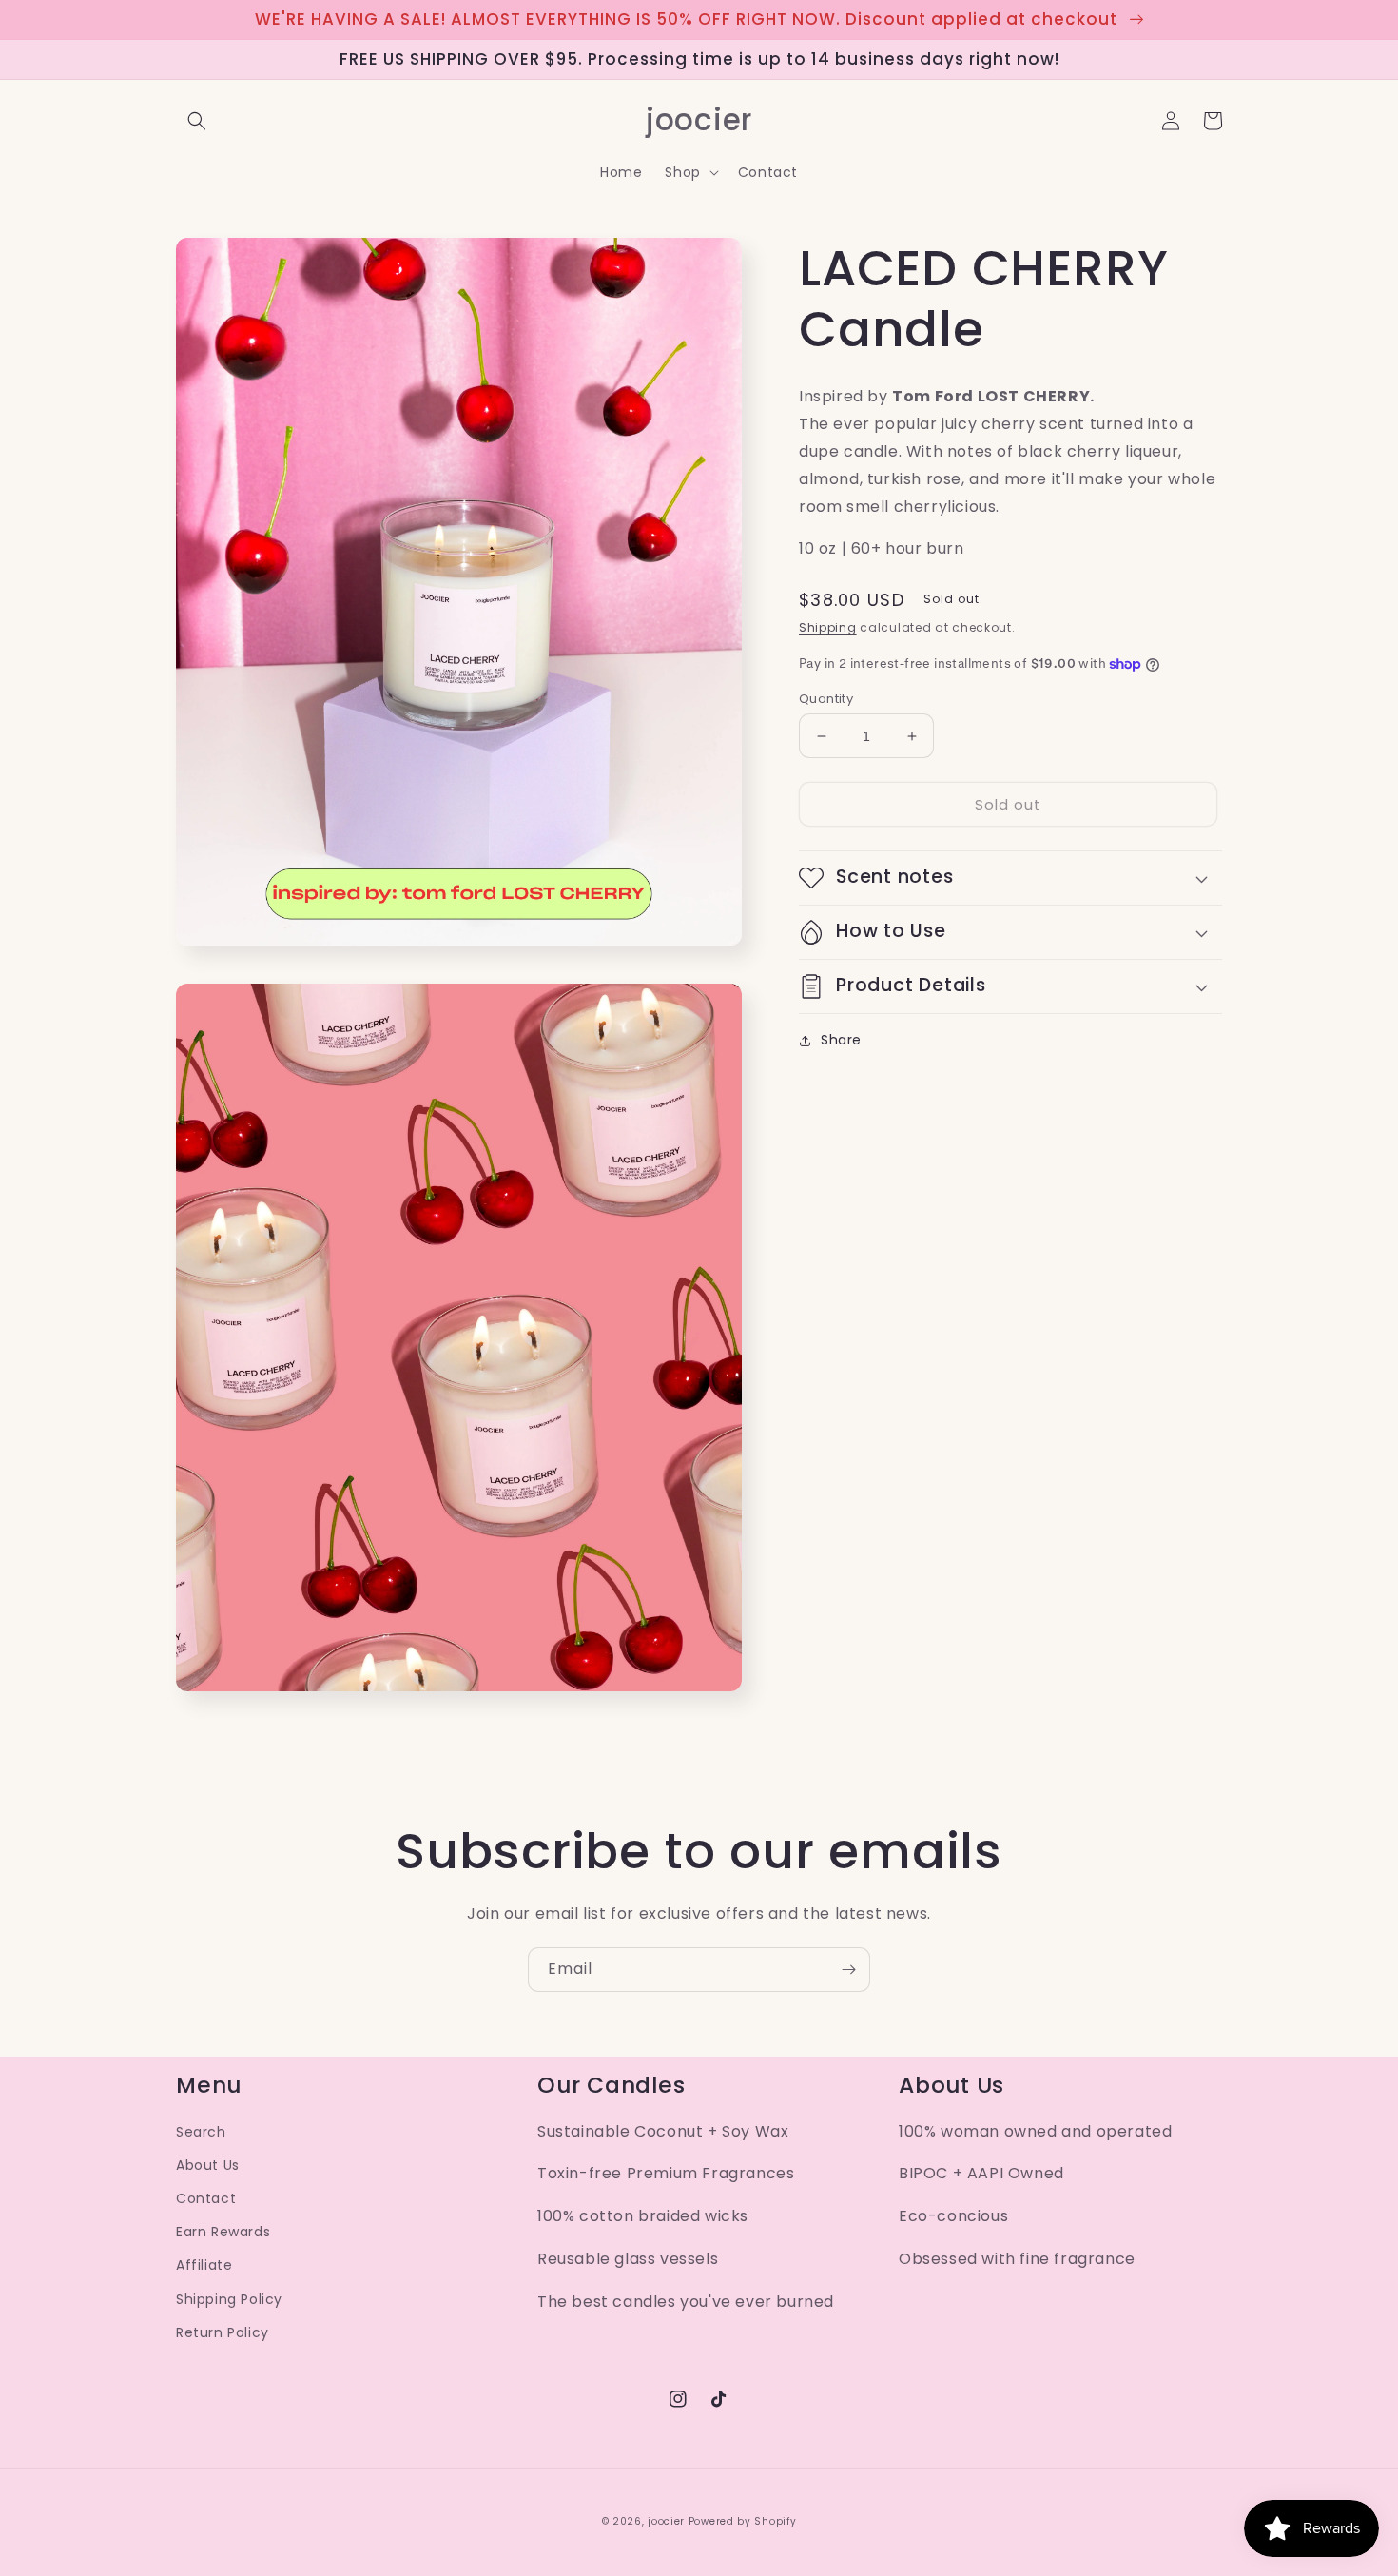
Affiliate (204, 2265)
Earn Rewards (223, 2232)
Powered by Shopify (743, 2521)
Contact (206, 2198)
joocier (666, 2521)
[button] (197, 121)
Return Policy (223, 2332)
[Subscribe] (848, 1970)
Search (201, 2132)
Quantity (826, 699)
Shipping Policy (229, 2299)
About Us (208, 2165)
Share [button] (841, 1040)
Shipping (828, 627)
